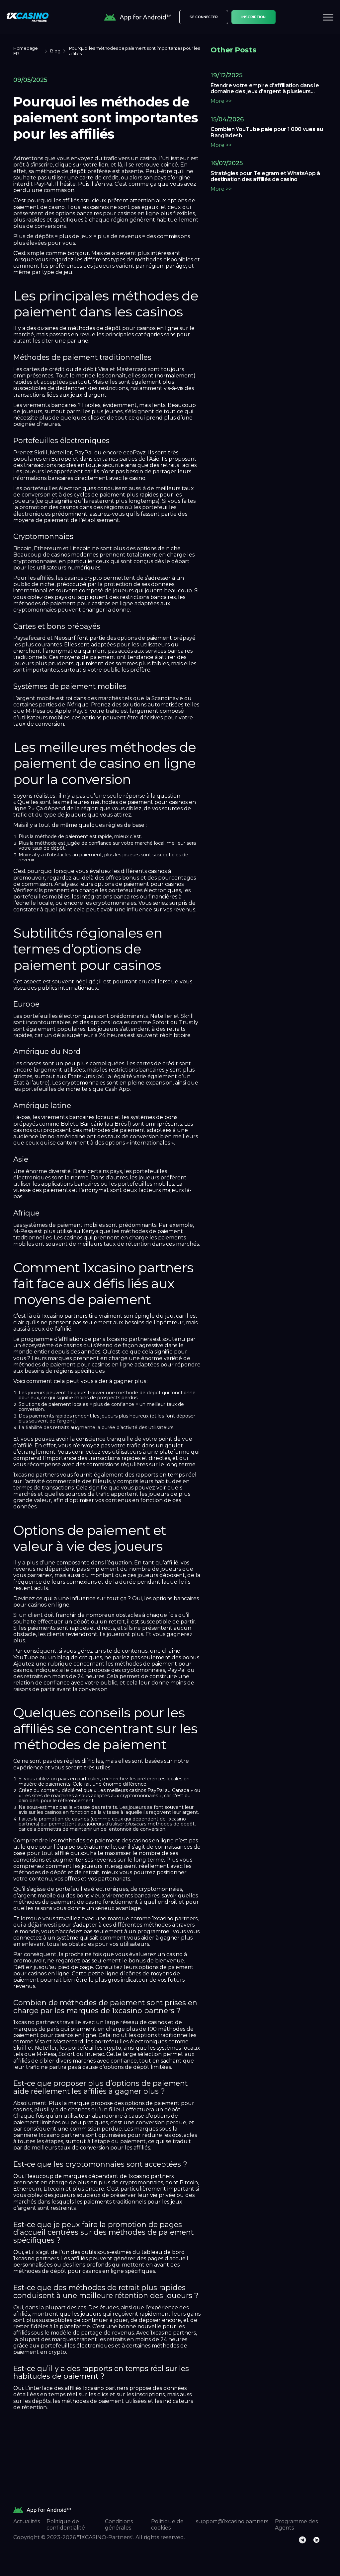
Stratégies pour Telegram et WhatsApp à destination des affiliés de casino (265, 176)
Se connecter (204, 17)
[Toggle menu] (328, 17)
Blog (55, 51)
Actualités (27, 2521)
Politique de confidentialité (66, 2525)
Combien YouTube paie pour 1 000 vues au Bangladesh (267, 132)
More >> (221, 101)
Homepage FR (26, 51)
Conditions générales (119, 2525)
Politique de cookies (167, 2525)
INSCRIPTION (254, 17)
